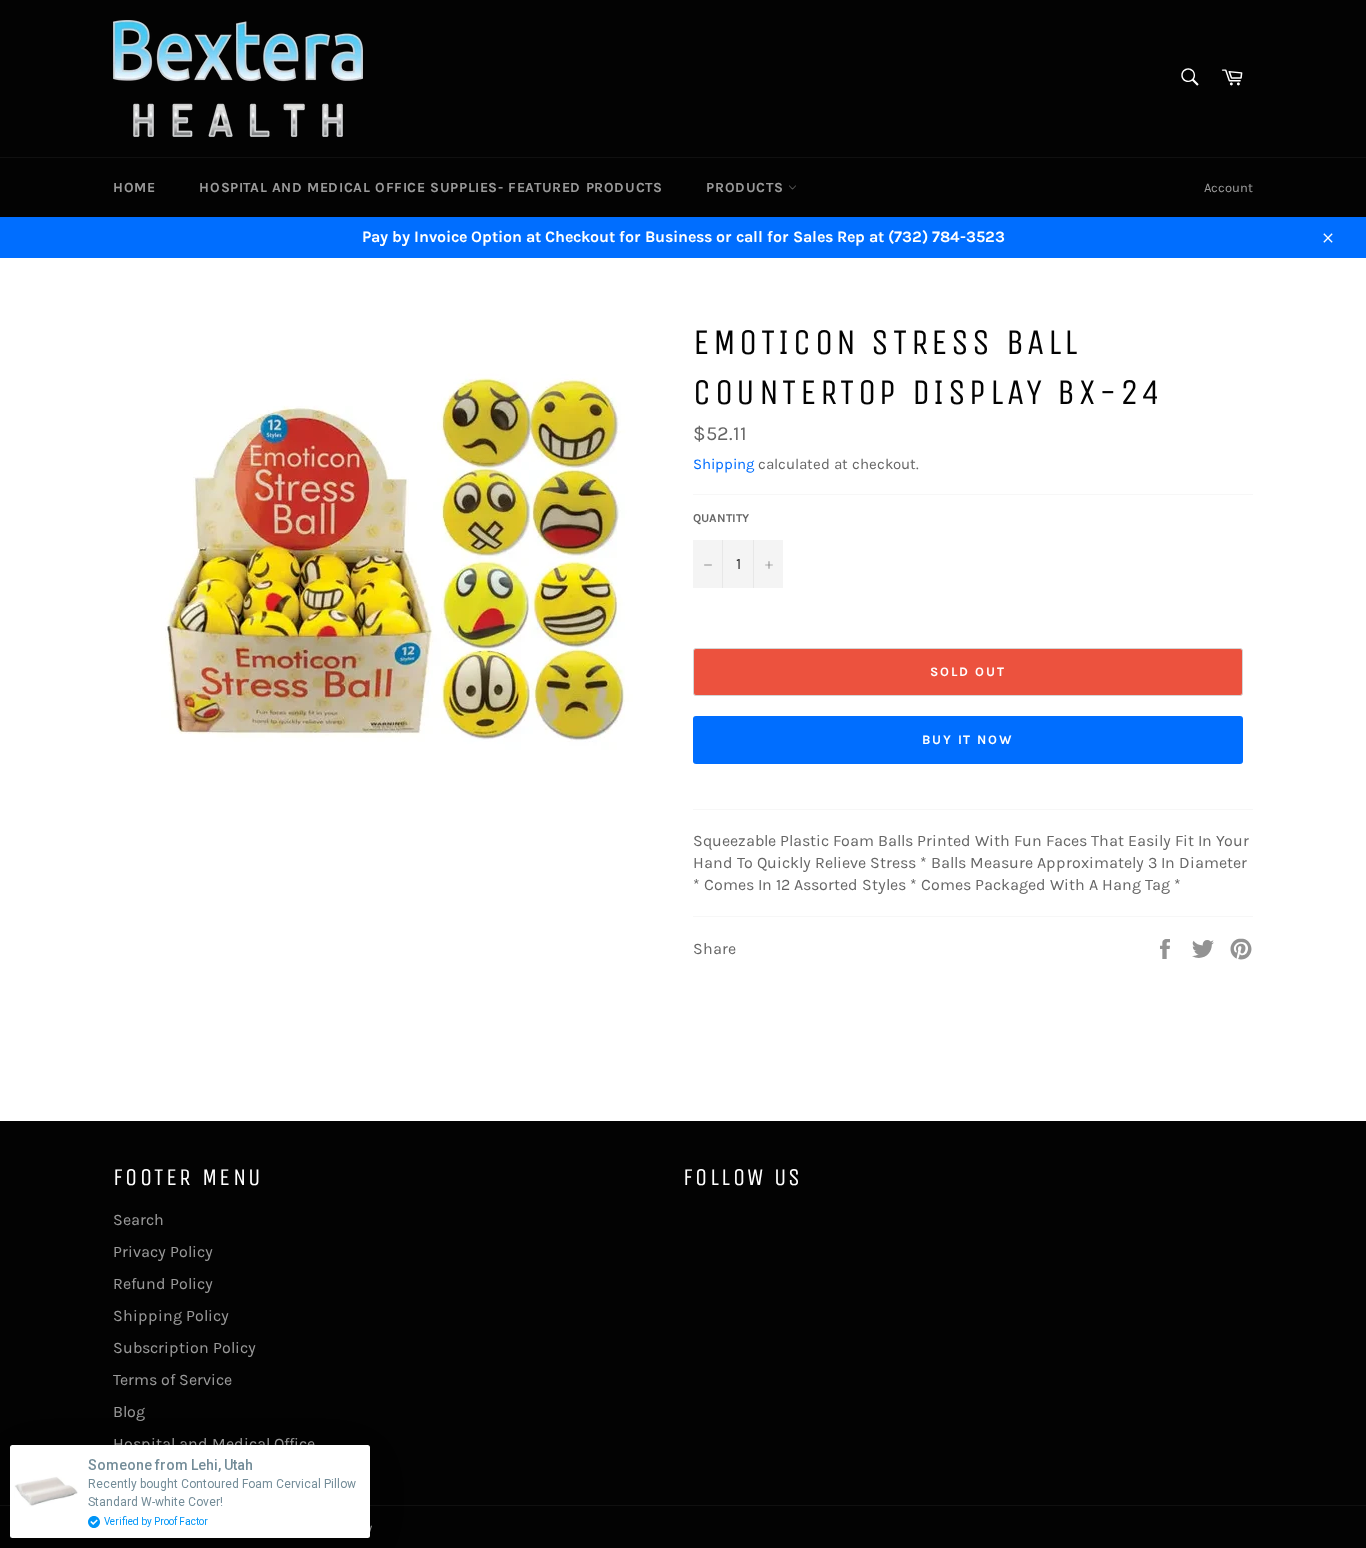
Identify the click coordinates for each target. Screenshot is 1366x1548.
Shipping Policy (171, 1315)
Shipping (723, 464)
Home (134, 187)
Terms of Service (172, 1379)
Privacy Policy (163, 1251)
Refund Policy (163, 1283)
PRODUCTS (746, 187)
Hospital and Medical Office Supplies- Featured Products (430, 187)
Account (1228, 187)
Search (138, 1219)
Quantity (721, 518)
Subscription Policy (184, 1347)
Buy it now (968, 739)
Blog (129, 1411)
